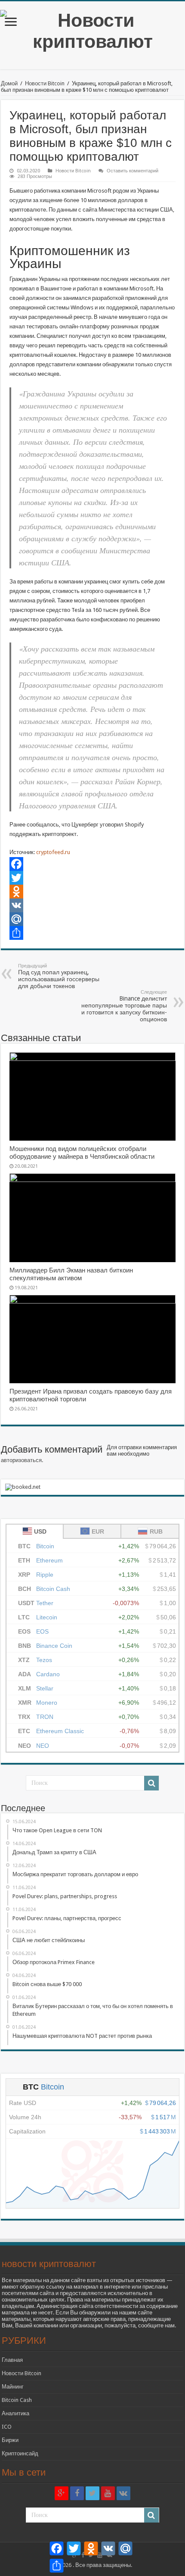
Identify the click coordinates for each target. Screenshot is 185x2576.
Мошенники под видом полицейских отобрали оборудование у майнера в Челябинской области (82, 1153)
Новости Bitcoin (45, 83)
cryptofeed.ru (52, 852)
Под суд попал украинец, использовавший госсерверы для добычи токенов (59, 976)
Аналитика (15, 2413)
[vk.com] (123, 2493)
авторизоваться (21, 1460)
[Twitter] (92, 878)
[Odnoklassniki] (92, 892)
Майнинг (13, 2387)
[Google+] (62, 2493)
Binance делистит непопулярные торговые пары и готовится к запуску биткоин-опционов (124, 1006)
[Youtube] (108, 2493)
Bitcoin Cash (17, 2400)
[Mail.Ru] (92, 919)
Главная (12, 2360)
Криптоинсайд (20, 2453)
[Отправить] (92, 933)
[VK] (92, 905)
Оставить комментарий (133, 171)
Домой (9, 83)
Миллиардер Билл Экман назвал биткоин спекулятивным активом (71, 1274)
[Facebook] (92, 864)
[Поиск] (151, 1783)
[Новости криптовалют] (92, 29)
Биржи (10, 2440)
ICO (7, 2427)
